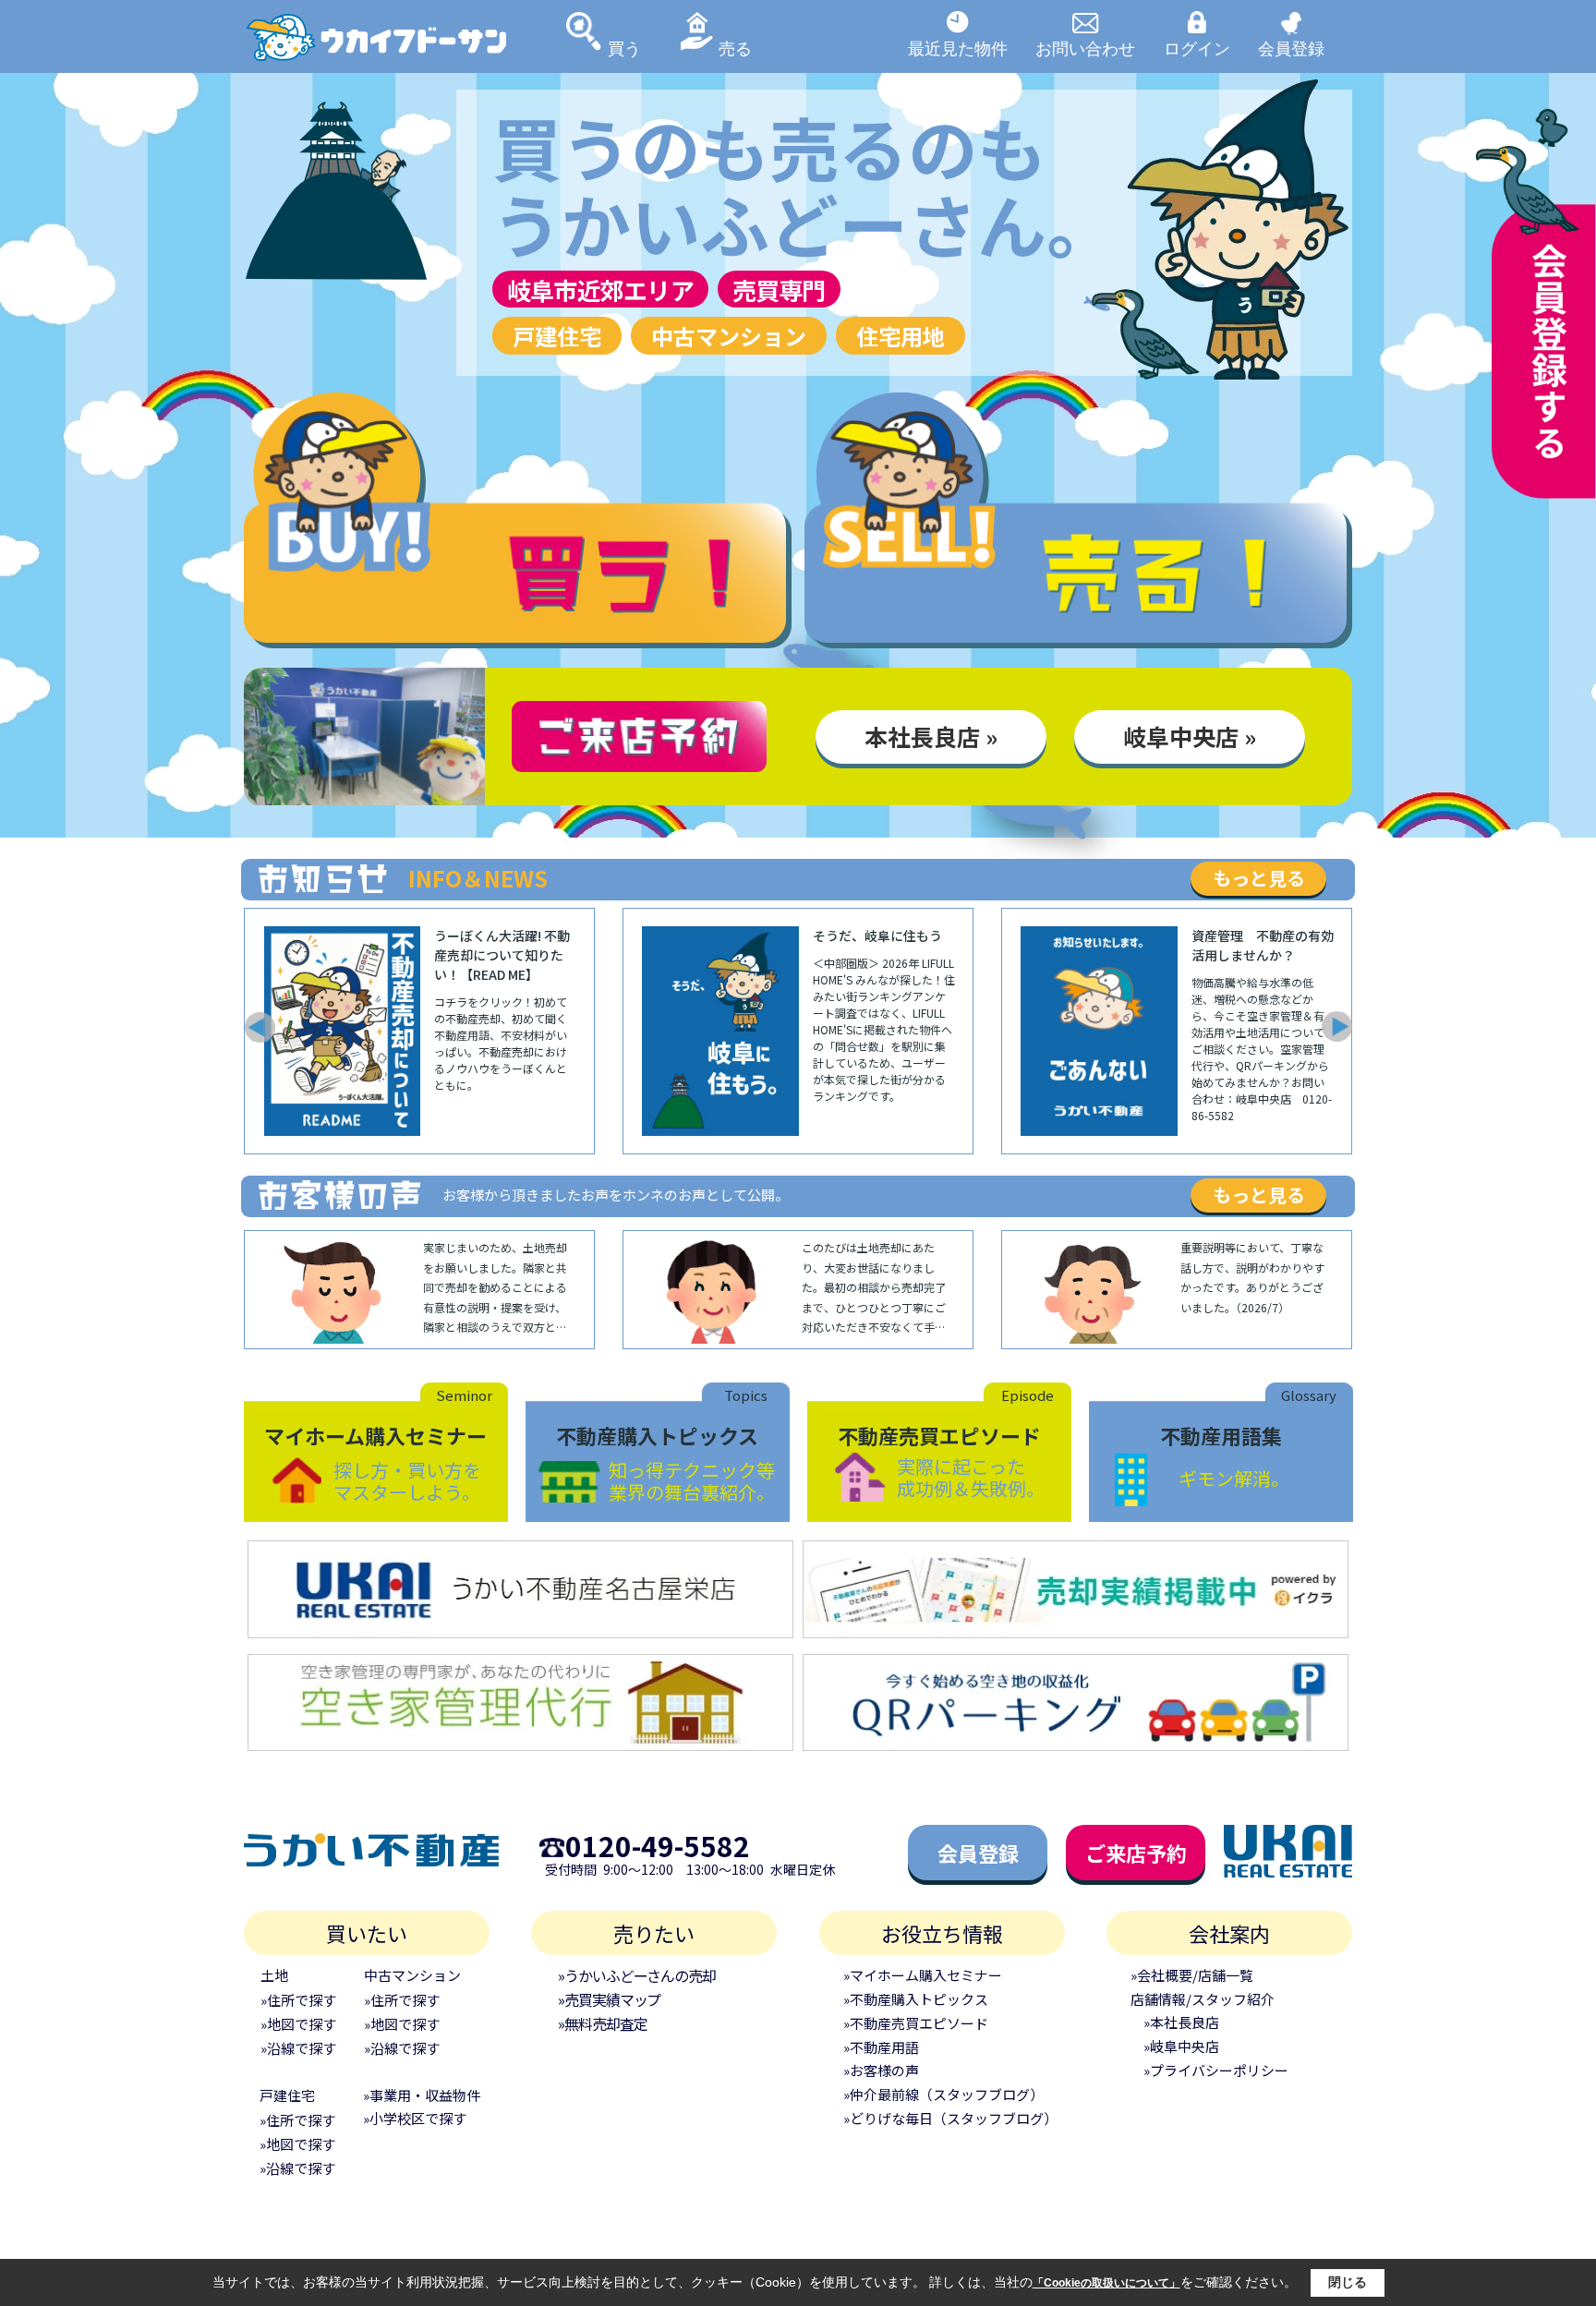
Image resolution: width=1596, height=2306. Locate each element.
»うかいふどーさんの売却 (637, 1975)
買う (624, 48)
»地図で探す (298, 2024)
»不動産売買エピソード (916, 2023)
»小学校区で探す (415, 2118)
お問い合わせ (1085, 48)
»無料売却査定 (602, 2023)
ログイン (1197, 48)
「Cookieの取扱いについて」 (1106, 2283)
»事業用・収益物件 (422, 2095)
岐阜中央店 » (1190, 736)
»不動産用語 (881, 2047)
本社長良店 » (931, 736)
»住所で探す (298, 2000)
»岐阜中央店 (1181, 2046)
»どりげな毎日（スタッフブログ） (950, 2118)
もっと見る (1259, 878)
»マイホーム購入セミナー (923, 1975)
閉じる (1348, 2282)
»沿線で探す (298, 2048)
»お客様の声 (881, 2070)
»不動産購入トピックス (916, 1999)
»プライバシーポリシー (1216, 2070)
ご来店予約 (1136, 1853)
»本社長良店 (1181, 2022)
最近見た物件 (958, 48)
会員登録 (1291, 48)
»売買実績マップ (609, 1999)
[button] (259, 1027)
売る (735, 48)
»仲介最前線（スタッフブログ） (943, 2094)
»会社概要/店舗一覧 (1192, 1975)
